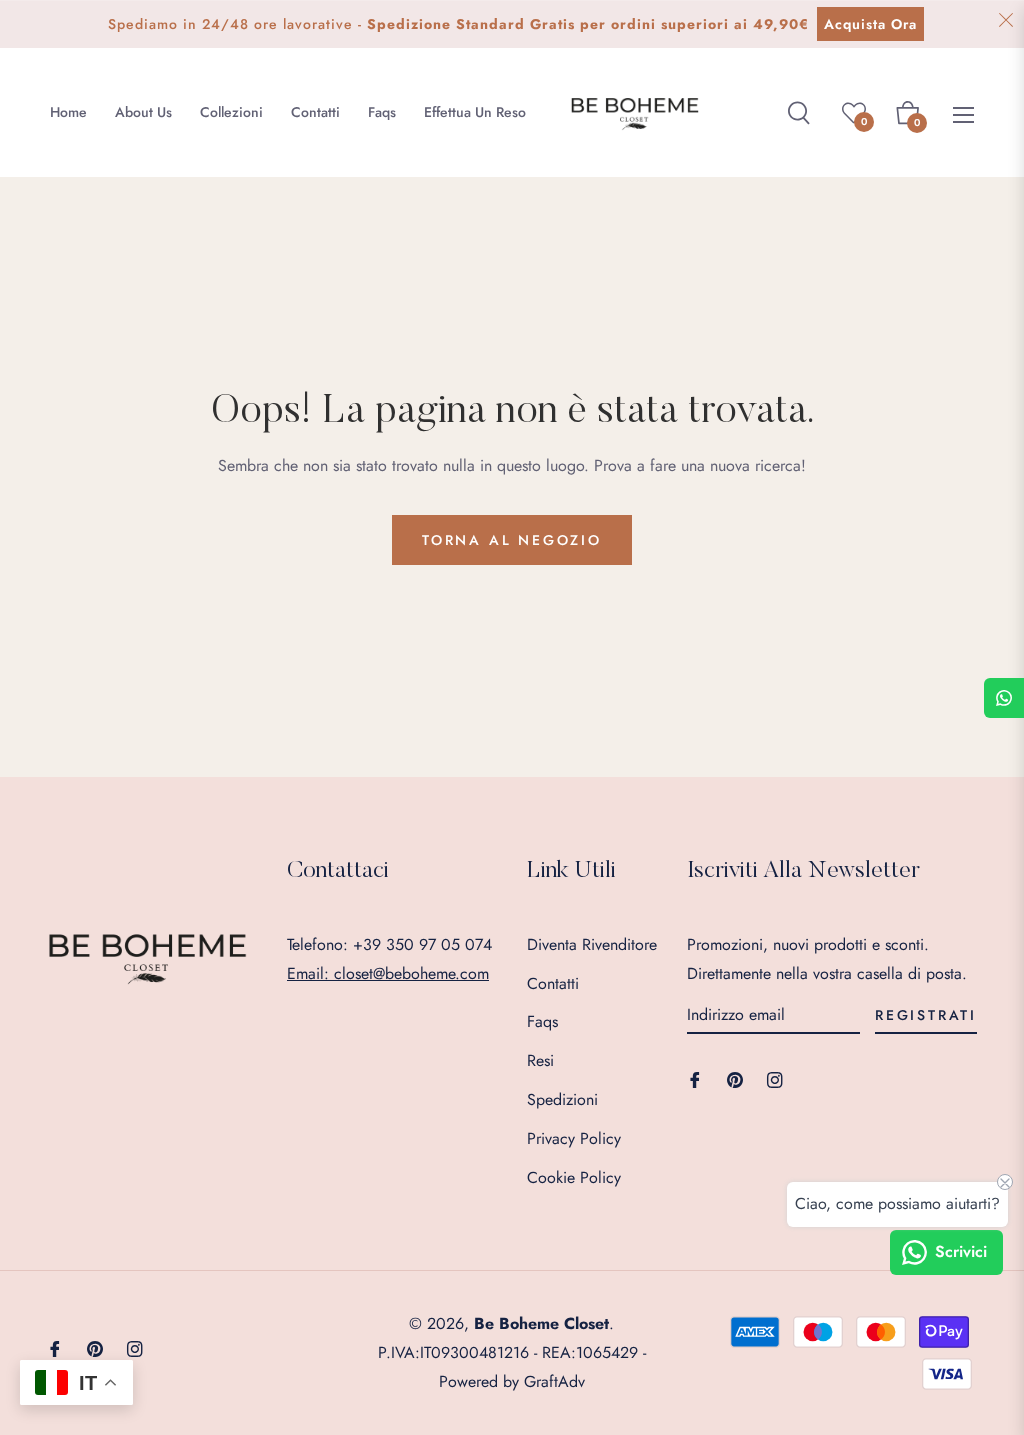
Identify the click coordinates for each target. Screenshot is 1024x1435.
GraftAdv (554, 1381)
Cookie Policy (574, 1177)
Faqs (542, 1021)
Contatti (553, 983)
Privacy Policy (574, 1138)
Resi (540, 1060)
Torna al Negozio (512, 540)
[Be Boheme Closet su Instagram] (775, 1078)
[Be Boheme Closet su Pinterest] (735, 1078)
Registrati (926, 1015)
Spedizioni (562, 1099)
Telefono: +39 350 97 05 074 (389, 944)
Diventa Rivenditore (592, 944)
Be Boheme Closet (541, 1323)
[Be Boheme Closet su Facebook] (695, 1078)
